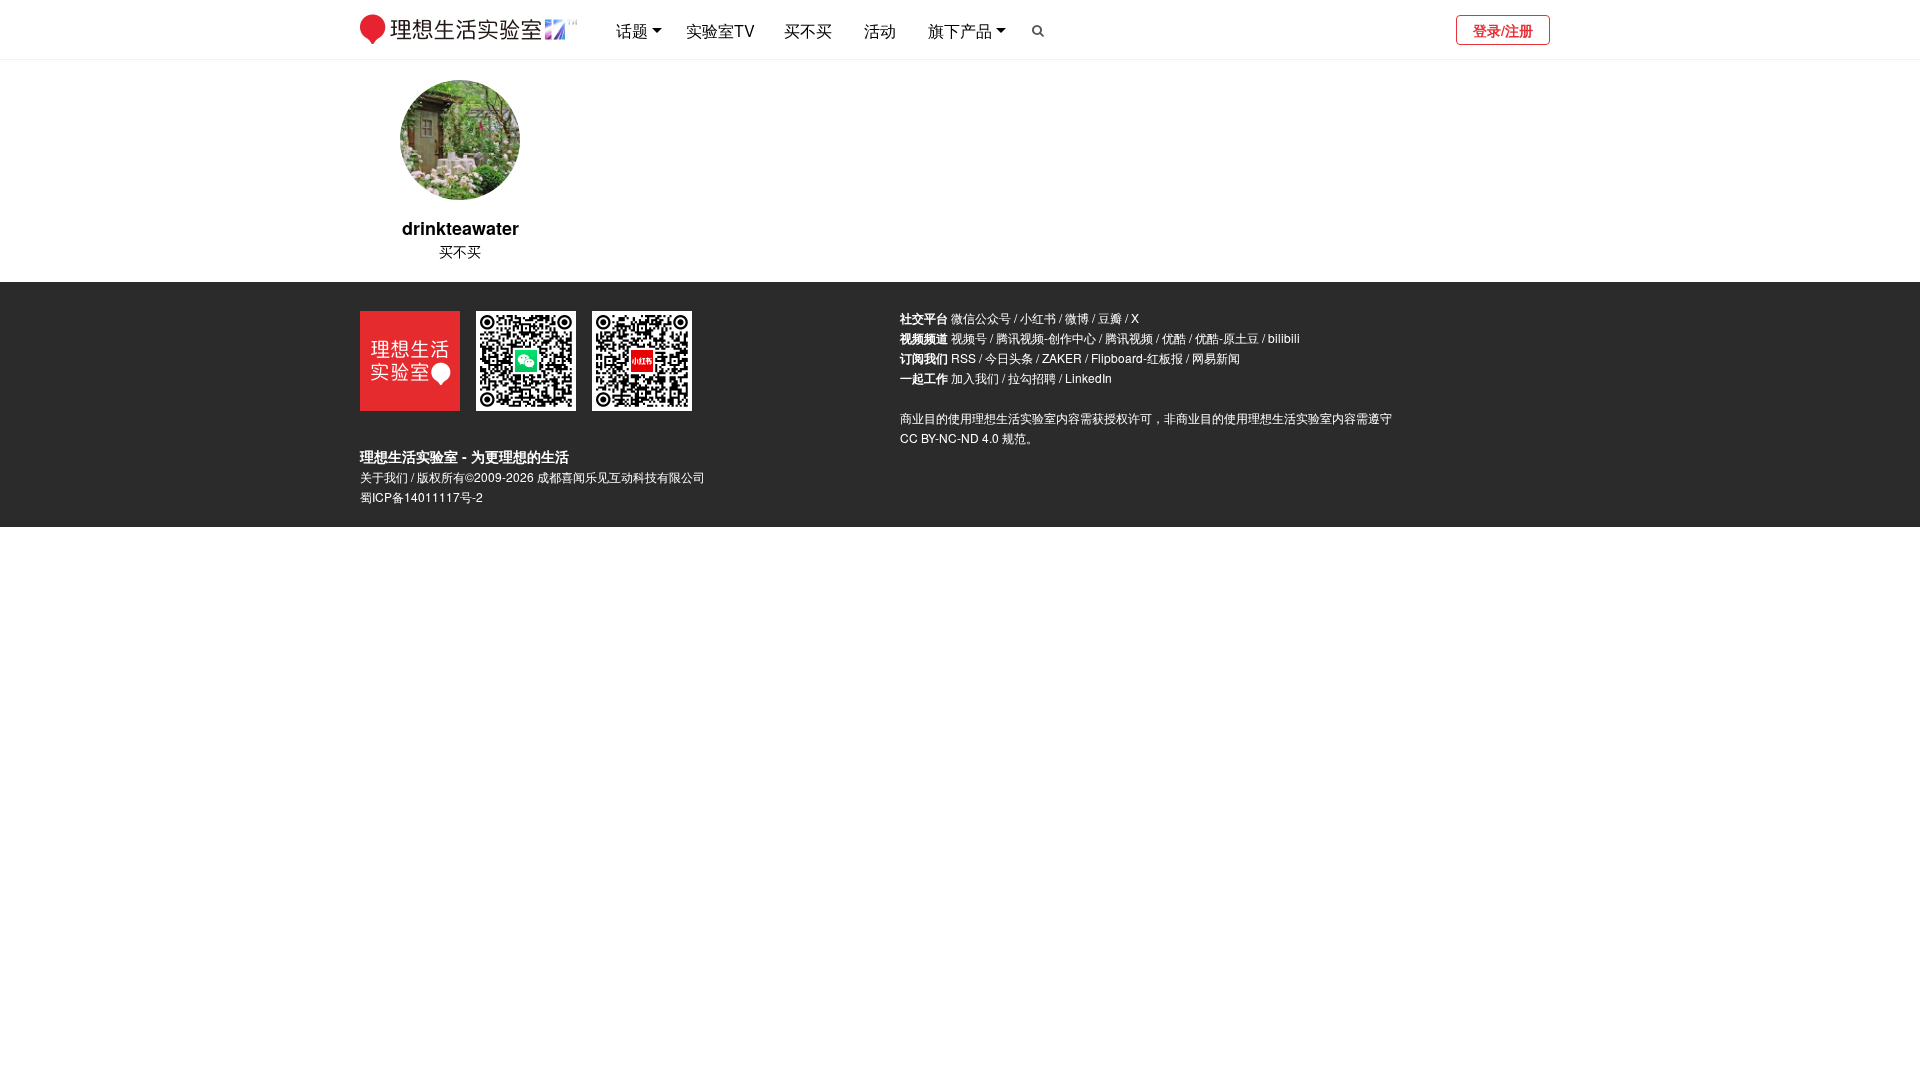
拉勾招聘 (1032, 377)
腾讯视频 (1129, 337)
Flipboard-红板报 (1137, 357)
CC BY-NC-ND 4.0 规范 (963, 437)
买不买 (808, 30)
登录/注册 (1503, 30)
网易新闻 (1216, 357)
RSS (963, 357)
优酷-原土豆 (1227, 337)
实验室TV (720, 30)
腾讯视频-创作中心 (1046, 337)
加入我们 (975, 377)
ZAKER (1062, 357)
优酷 (1174, 337)
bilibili (1284, 337)
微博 (1077, 317)
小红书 (1038, 317)
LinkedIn (1088, 377)
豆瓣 (1110, 317)
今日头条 (1009, 357)
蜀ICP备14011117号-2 (421, 496)
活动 (880, 30)
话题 (632, 30)
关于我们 (384, 476)
